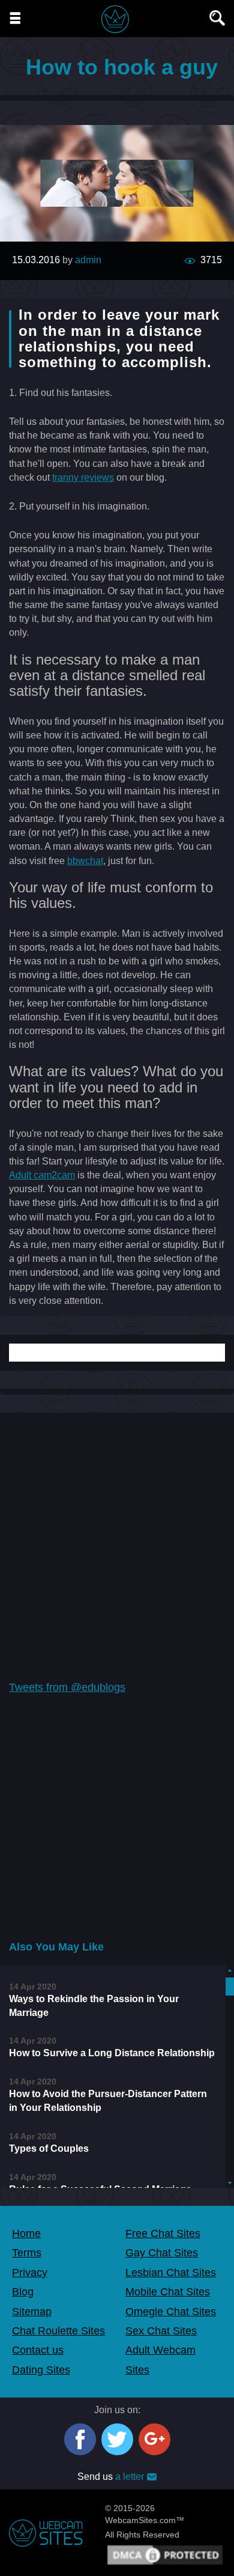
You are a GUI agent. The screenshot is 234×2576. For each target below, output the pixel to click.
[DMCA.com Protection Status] (165, 2554)
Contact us (38, 2350)
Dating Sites (41, 2370)
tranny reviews (83, 477)
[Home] (115, 19)
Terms (27, 2253)
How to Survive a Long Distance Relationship (112, 2053)
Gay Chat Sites (162, 2253)
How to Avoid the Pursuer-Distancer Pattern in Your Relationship (108, 2101)
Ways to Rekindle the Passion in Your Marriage (94, 2006)
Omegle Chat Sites (171, 2312)
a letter (130, 2477)
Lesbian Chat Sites (171, 2273)
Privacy (30, 2273)
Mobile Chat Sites (168, 2292)
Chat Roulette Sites (58, 2331)
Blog (23, 2292)
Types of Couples (49, 2148)
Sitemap (32, 2312)
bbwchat (85, 861)
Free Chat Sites (163, 2233)
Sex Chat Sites (161, 2331)
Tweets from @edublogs (67, 1687)
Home (26, 2233)
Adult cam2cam (42, 1175)
